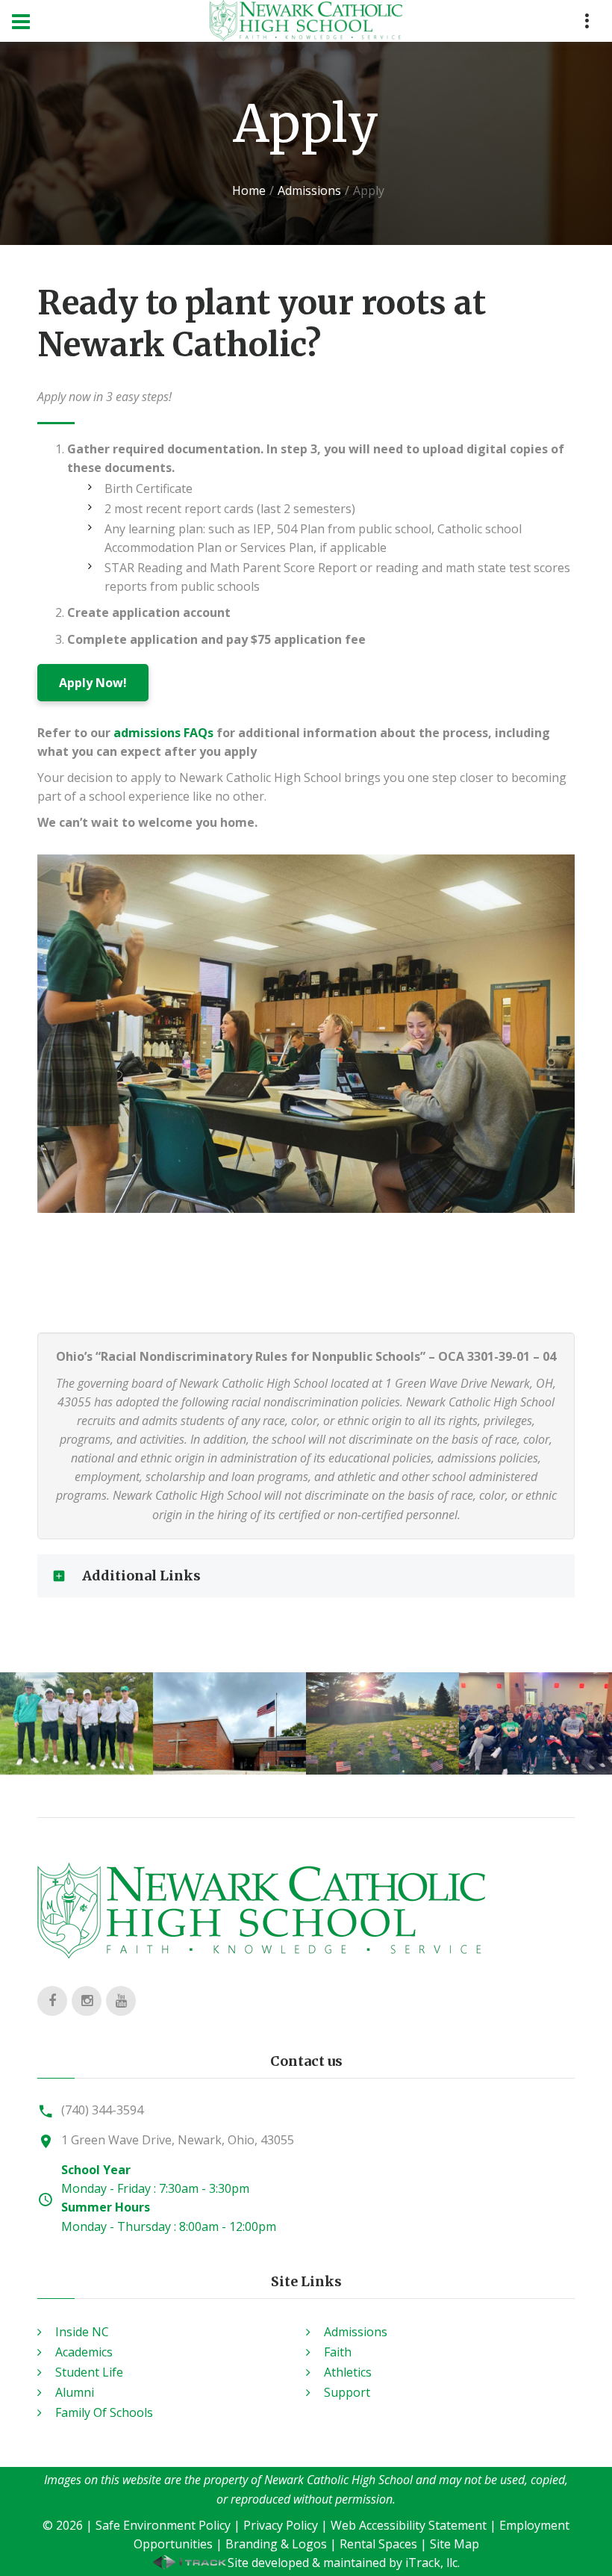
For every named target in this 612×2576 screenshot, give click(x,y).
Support (347, 2392)
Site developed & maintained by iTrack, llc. (344, 2563)
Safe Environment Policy (163, 2525)
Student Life (89, 2372)
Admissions (309, 190)
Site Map (455, 2544)
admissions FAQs (163, 733)
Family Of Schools (104, 2412)
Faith (338, 2352)
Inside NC (82, 2332)
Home (249, 190)
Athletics (348, 2372)
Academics (84, 2352)
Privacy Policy (281, 2525)
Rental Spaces (378, 2544)
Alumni (75, 2392)
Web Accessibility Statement (409, 2525)
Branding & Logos (276, 2544)
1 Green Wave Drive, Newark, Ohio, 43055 (178, 2140)
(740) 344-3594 (102, 2110)
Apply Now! (93, 683)
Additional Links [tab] (141, 1576)
